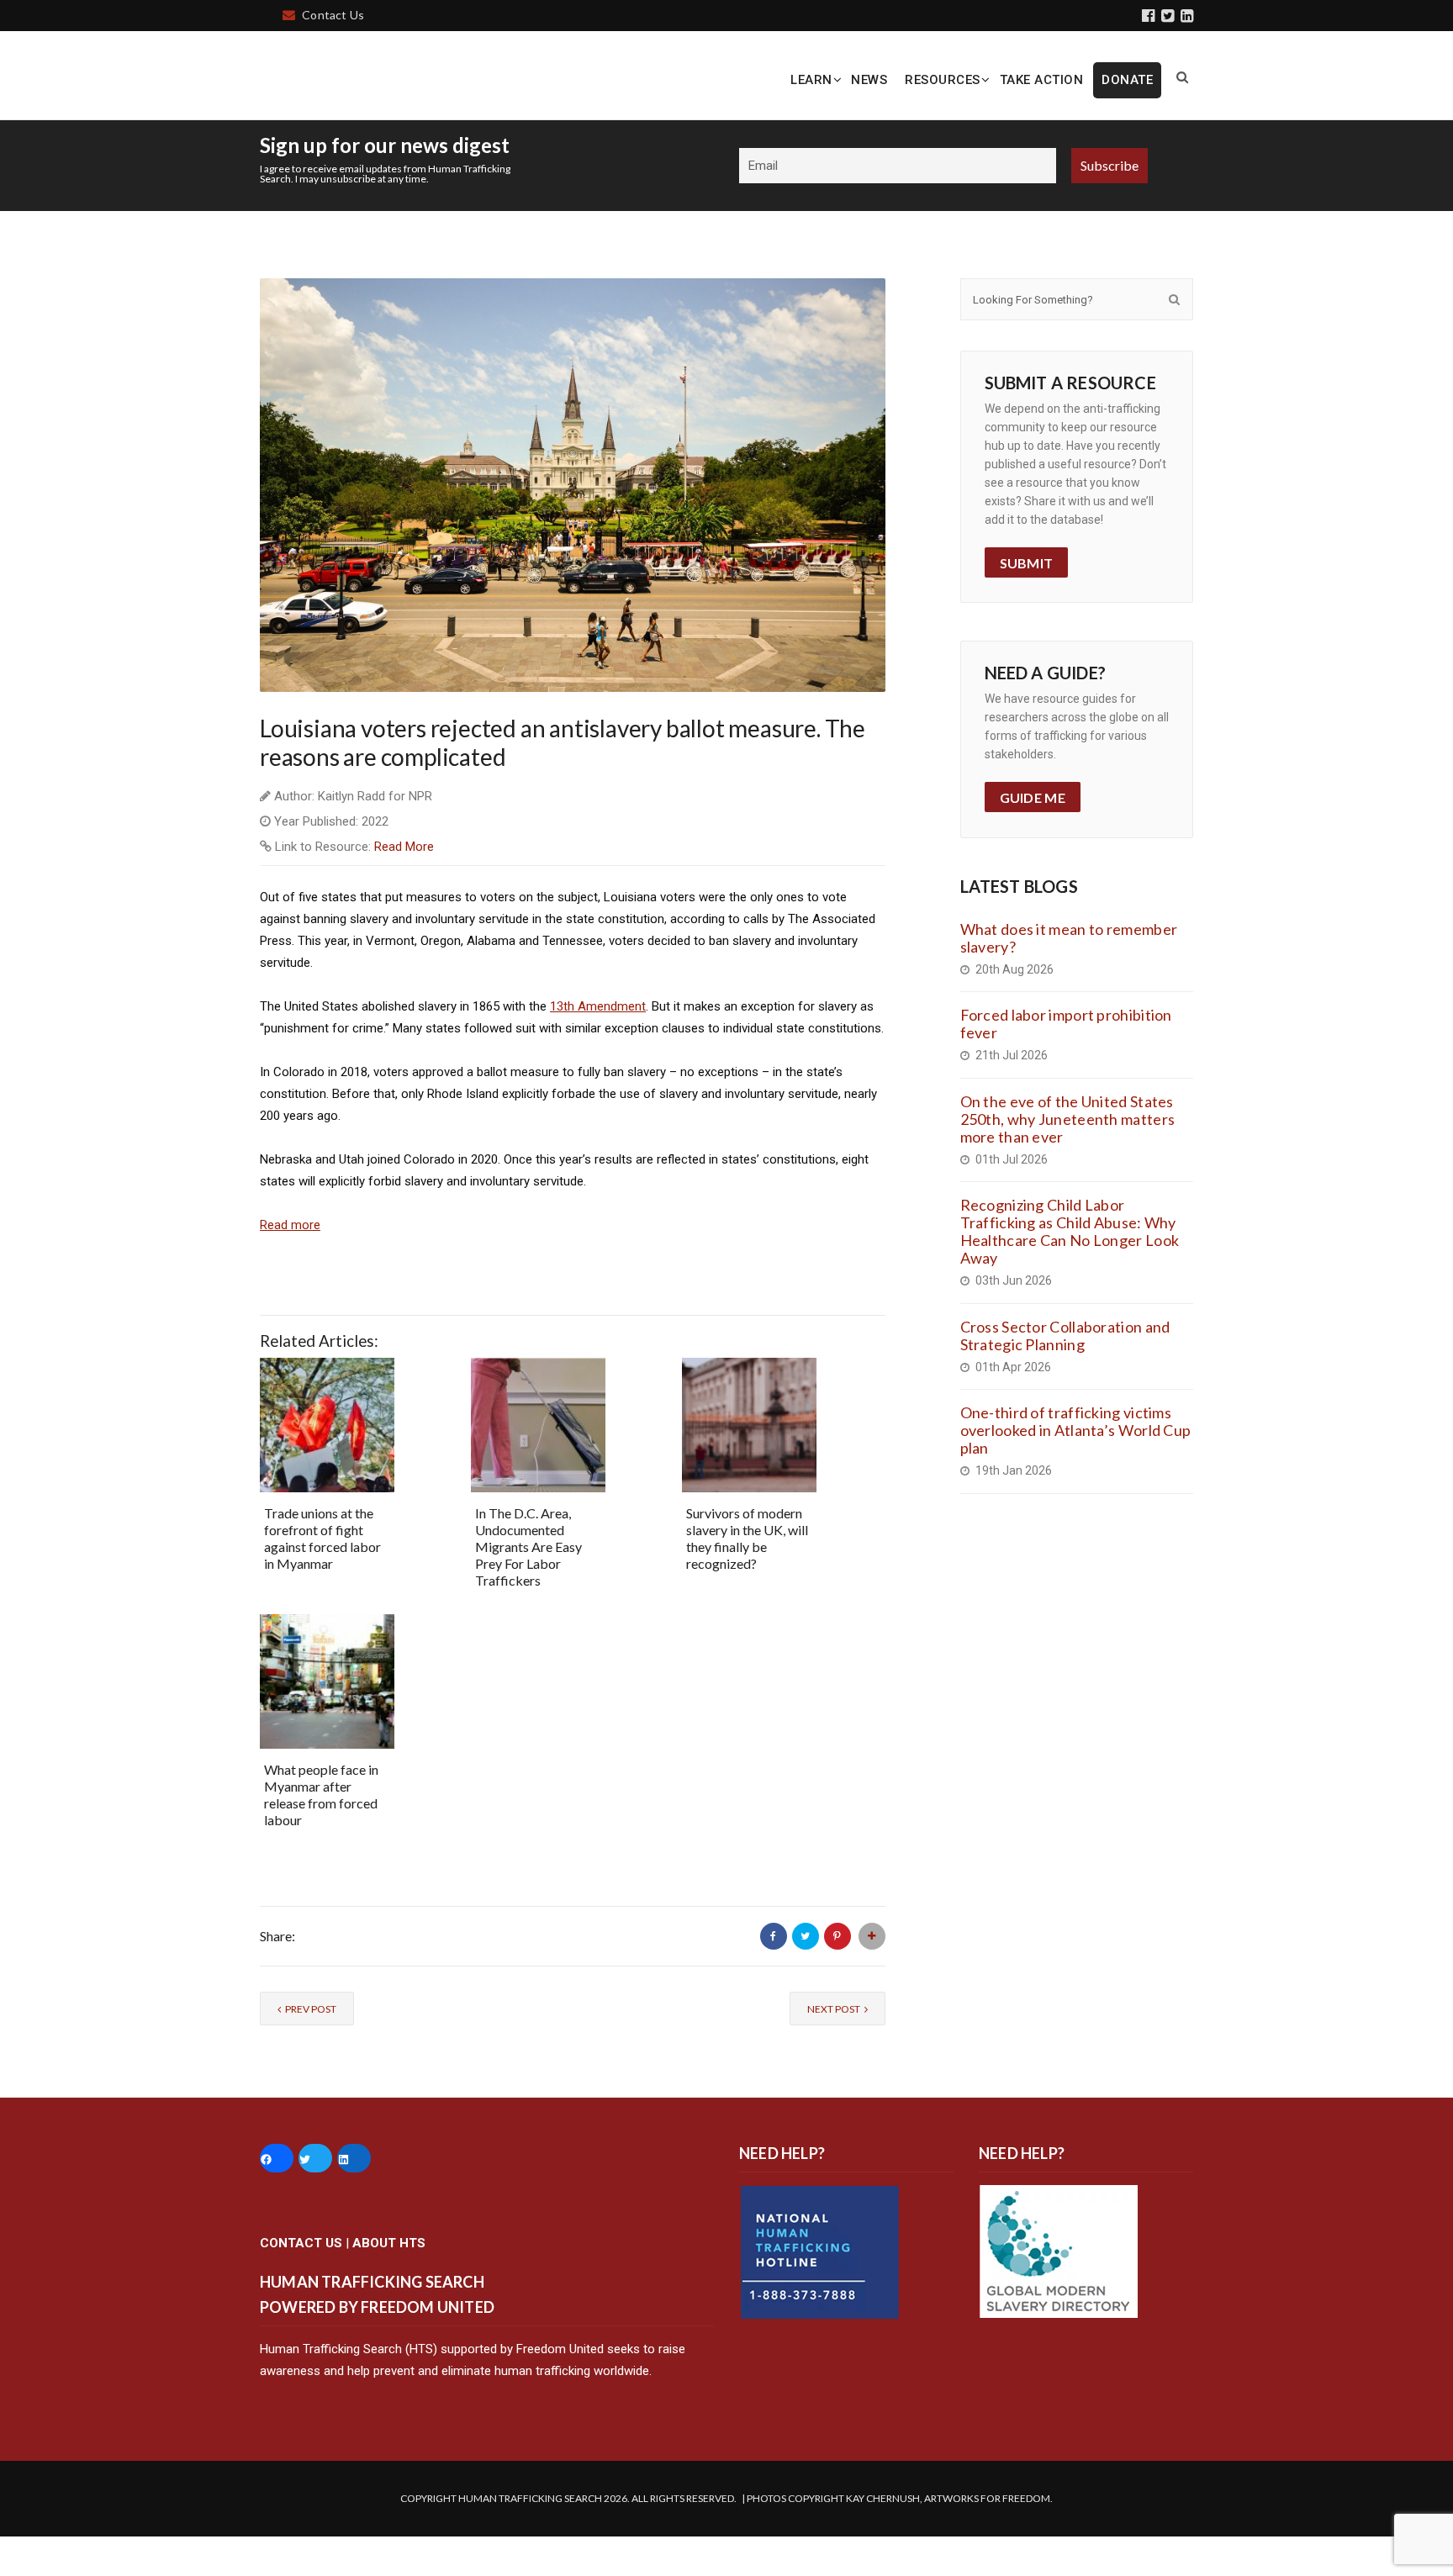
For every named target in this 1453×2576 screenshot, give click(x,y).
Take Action (1042, 80)
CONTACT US (301, 2283)
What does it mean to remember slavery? (1069, 977)
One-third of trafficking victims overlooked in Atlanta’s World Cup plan (1076, 1470)
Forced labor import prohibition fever (1066, 1064)
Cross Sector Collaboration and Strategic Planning (1065, 1375)
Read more (290, 1265)
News (869, 80)
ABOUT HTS (389, 2283)
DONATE (1127, 80)
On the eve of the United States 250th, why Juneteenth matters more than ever (1068, 1159)
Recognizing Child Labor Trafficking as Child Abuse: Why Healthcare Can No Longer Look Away (1070, 1272)
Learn (811, 80)
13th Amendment (598, 1047)
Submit (1027, 602)
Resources (943, 80)
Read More (404, 887)
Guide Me (1033, 838)
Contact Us (333, 15)
